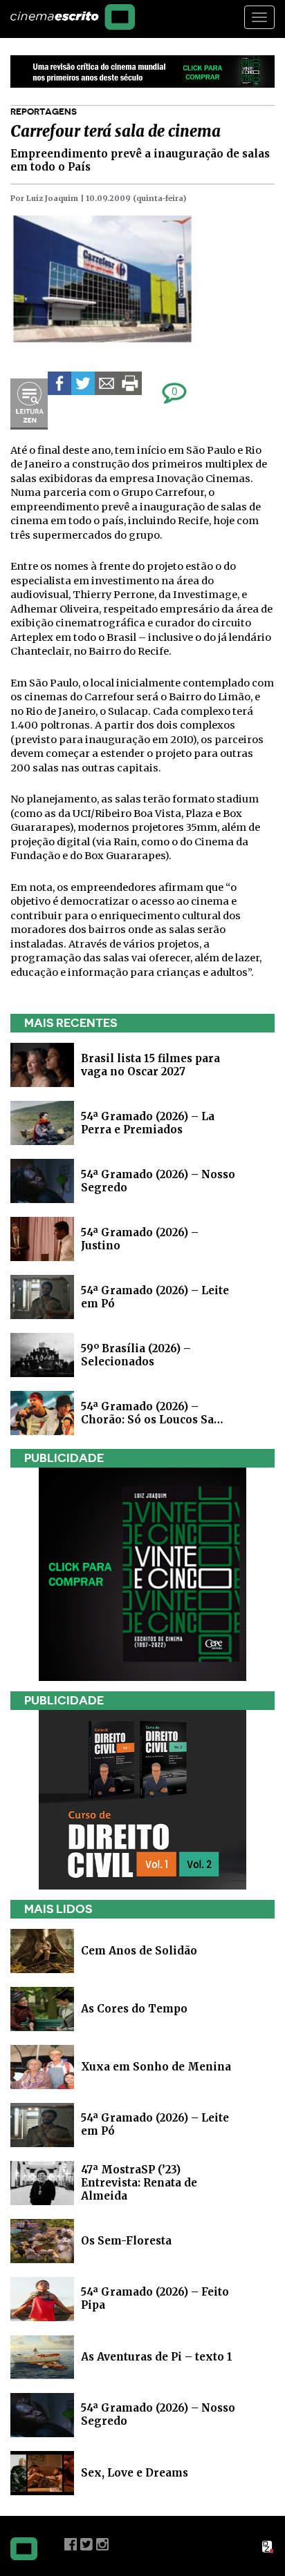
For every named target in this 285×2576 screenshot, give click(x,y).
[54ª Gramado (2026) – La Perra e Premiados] (42, 1123)
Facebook (71, 2544)
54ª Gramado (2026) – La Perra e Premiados (148, 1123)
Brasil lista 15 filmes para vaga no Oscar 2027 (150, 1065)
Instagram (102, 2544)
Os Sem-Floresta (126, 2240)
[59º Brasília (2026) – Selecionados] (42, 1355)
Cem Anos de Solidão (139, 1950)
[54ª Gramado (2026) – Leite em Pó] (42, 1297)
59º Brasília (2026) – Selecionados (136, 1355)
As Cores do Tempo (134, 2008)
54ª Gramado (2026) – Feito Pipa (155, 2298)
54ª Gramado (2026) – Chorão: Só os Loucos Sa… (152, 1413)
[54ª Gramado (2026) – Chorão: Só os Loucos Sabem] (42, 1413)
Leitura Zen (29, 404)
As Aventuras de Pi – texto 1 (157, 2356)
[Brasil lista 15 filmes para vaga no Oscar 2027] (42, 1065)
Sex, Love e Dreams (135, 2472)
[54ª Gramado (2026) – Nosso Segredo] (42, 1181)
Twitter (86, 2544)
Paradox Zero (268, 2547)
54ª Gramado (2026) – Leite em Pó (155, 2124)
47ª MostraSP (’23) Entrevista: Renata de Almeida (139, 2182)
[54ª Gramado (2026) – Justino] (42, 1239)
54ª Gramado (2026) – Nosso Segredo (158, 2414)
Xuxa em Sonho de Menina (156, 2066)
